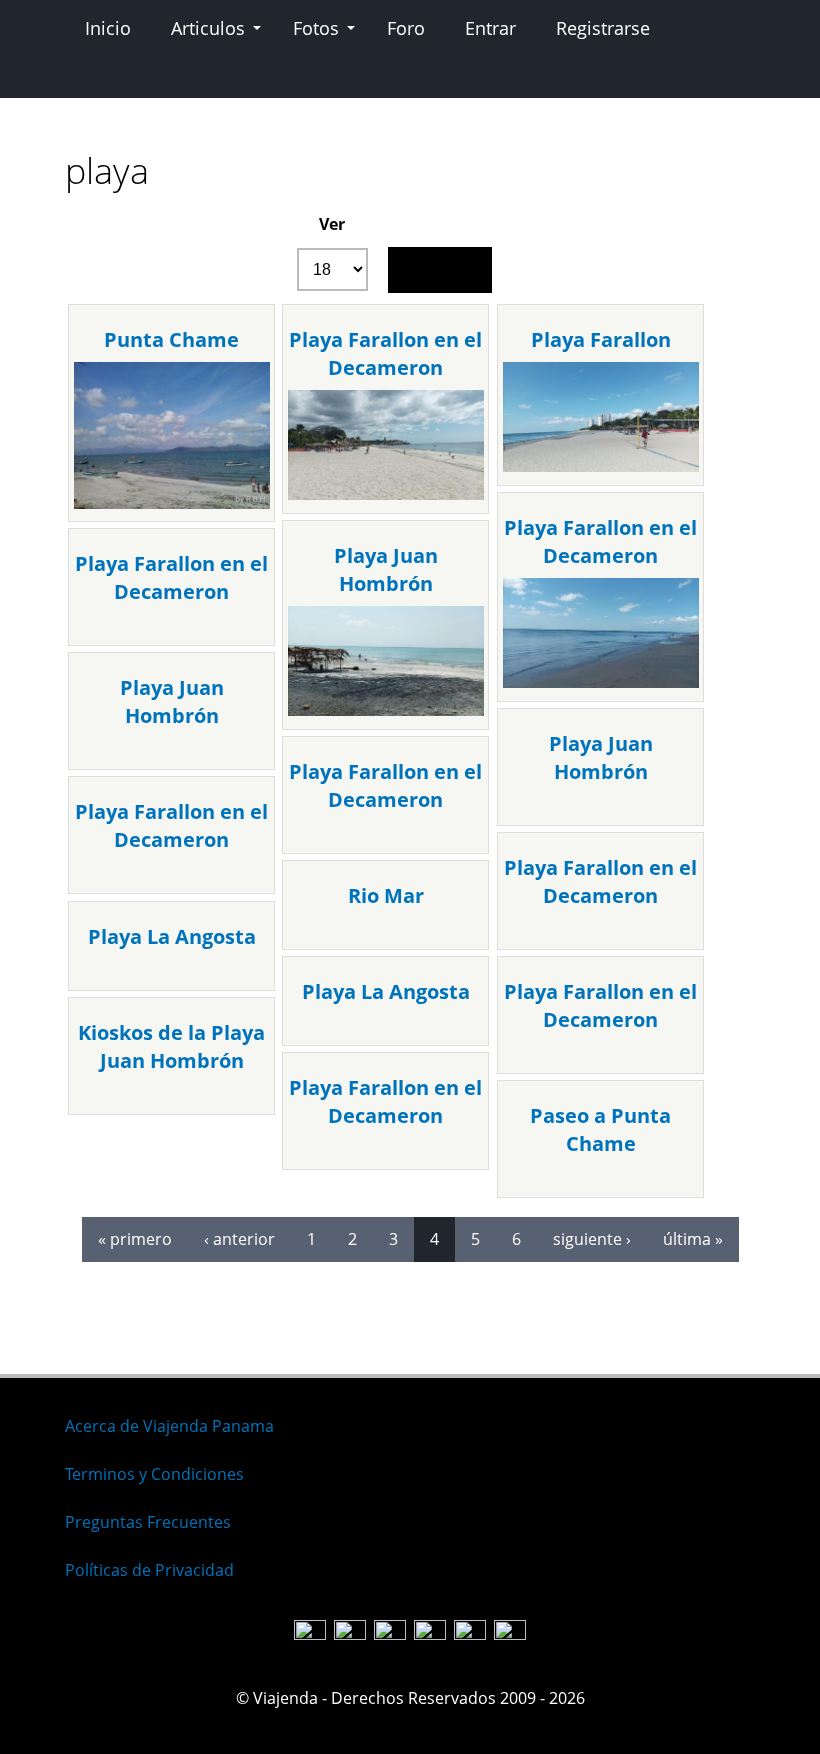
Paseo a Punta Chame (600, 1129)
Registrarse (603, 28)
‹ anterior (239, 1239)
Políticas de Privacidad (149, 1570)
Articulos (208, 28)
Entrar (490, 28)
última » (693, 1239)
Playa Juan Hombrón (386, 569)
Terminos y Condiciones (154, 1474)
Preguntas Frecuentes (148, 1522)
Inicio (108, 28)
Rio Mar (386, 895)
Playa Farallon (601, 339)
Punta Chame (171, 339)
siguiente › (592, 1239)
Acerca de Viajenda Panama (169, 1426)
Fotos (316, 28)
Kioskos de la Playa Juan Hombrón (171, 1046)
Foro (406, 28)
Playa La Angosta (172, 936)
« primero (135, 1239)
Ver (332, 224)
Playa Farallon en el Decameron (385, 353)
